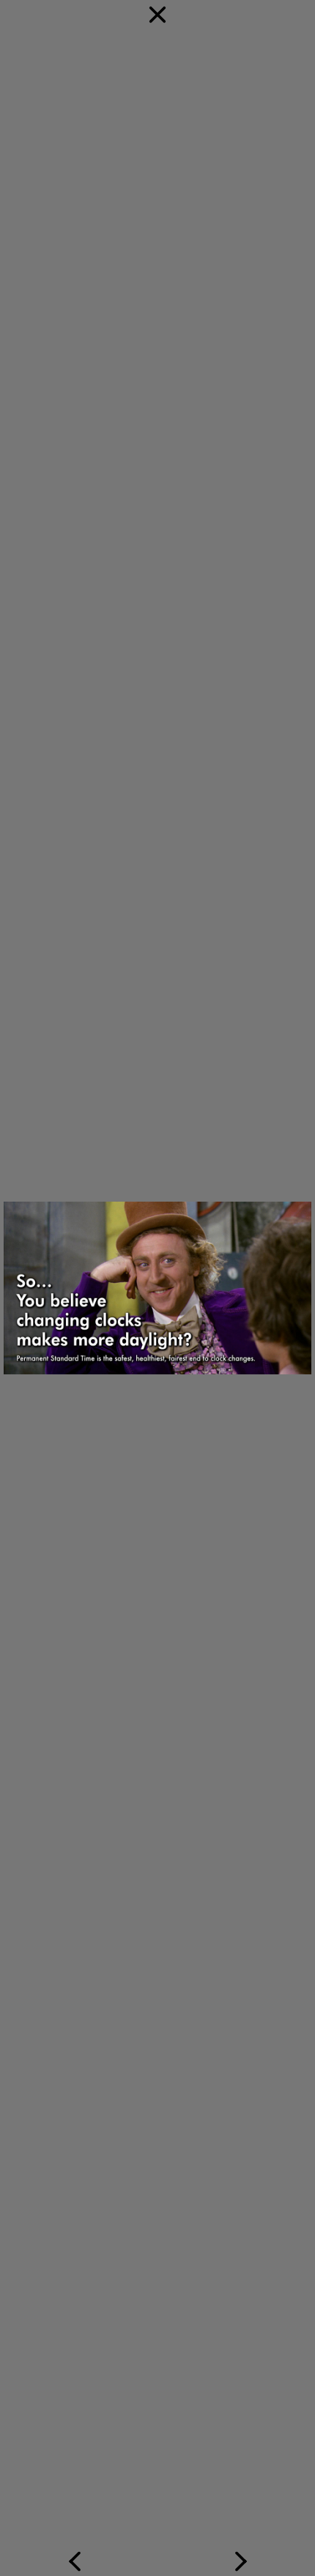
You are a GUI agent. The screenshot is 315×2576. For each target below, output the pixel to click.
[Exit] (157, 429)
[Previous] (79, 1717)
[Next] (236, 1717)
